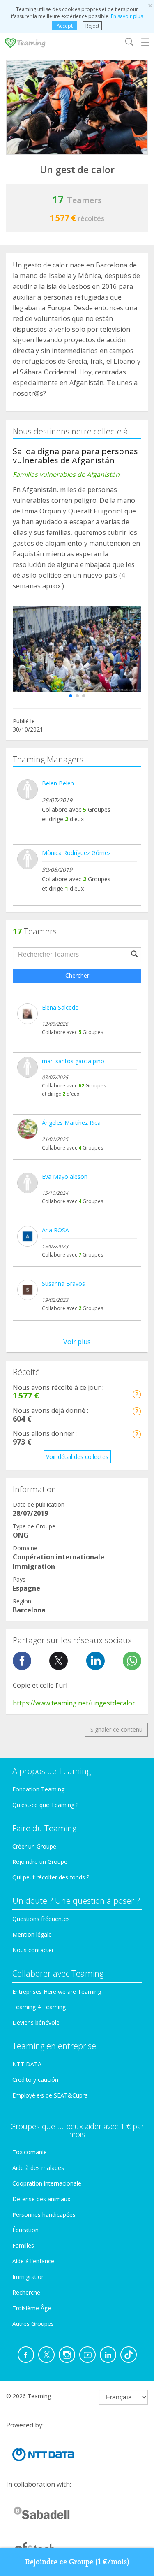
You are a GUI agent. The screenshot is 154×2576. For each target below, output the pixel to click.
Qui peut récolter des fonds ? (51, 1877)
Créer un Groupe (34, 1846)
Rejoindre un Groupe (40, 1862)
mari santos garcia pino (73, 1061)
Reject (92, 26)
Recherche (26, 2292)
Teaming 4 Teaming (39, 2007)
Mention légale (32, 1934)
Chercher (77, 975)
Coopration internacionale (47, 2183)
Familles (23, 2245)
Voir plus (77, 1342)
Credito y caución (35, 2080)
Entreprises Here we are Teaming (57, 1992)
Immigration (29, 2277)
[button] (71, 696)
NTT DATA (27, 2064)
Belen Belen (58, 783)
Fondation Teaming (38, 1789)
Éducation (25, 2230)
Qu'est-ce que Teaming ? (45, 1805)
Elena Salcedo (60, 1007)
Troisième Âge (32, 2308)
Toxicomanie (30, 2152)
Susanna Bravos (63, 1283)
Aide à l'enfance (33, 2261)
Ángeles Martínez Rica (71, 1123)
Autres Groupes (33, 2324)
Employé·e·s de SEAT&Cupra (50, 2095)
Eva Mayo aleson (65, 1177)
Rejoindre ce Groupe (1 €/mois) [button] (77, 2562)
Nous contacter (33, 1950)
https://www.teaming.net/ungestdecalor (74, 1703)
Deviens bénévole (36, 2022)
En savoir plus (127, 16)
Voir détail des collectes (77, 1457)
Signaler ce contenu (116, 1729)
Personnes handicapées (44, 2215)
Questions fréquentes (41, 1919)
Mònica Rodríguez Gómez (76, 853)
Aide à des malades (38, 2168)
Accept (65, 26)
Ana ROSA (55, 1230)
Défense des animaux (41, 2199)
